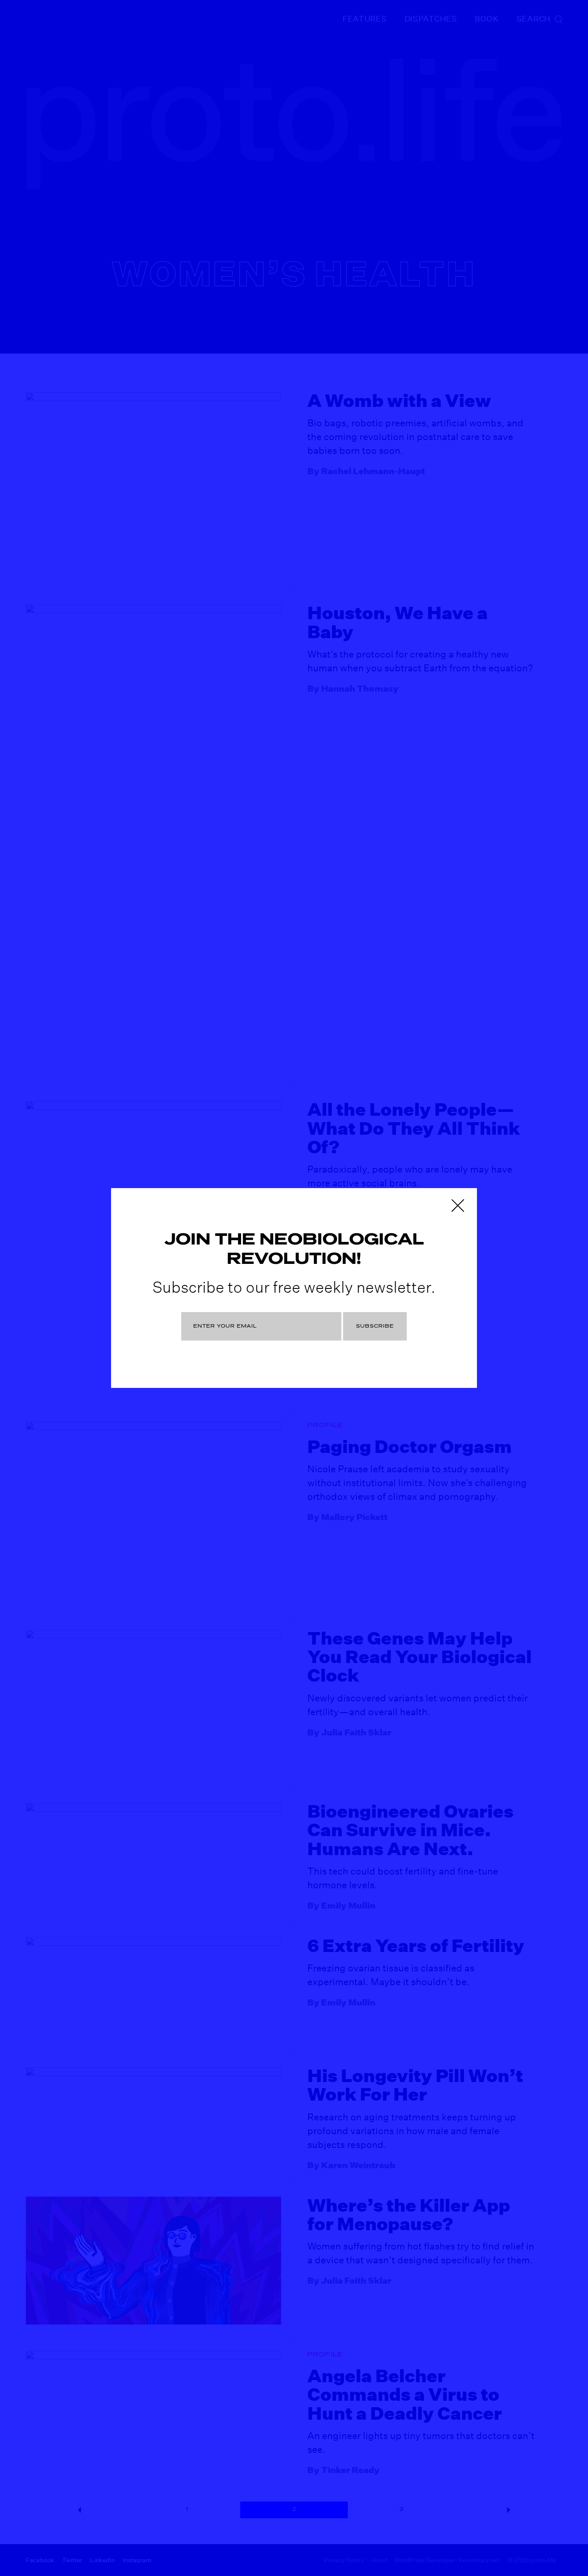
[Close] (458, 1205)
